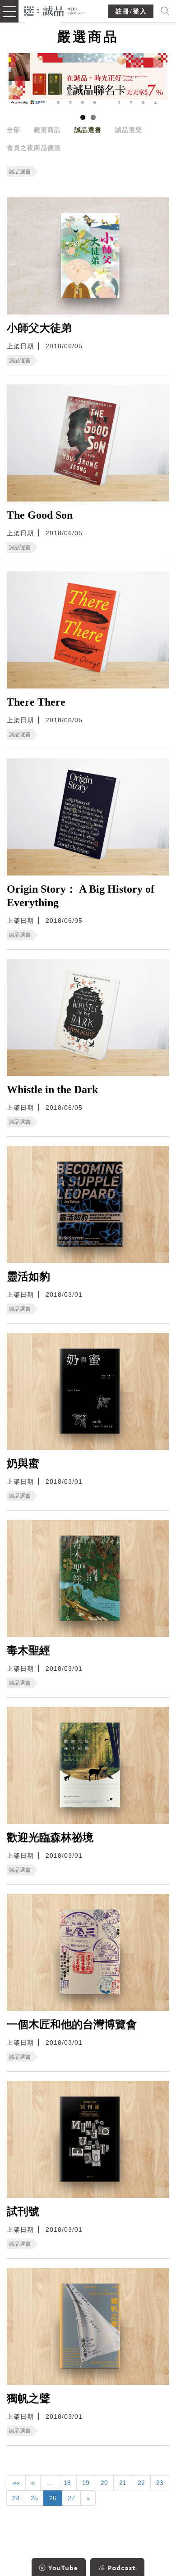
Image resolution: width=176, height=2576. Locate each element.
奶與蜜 (23, 1464)
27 (71, 2498)
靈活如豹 (28, 1277)
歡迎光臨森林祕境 (50, 1837)
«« (16, 2483)
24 (16, 2498)
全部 (14, 130)
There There (36, 702)
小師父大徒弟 (39, 328)
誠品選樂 (129, 130)
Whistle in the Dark (52, 1090)
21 (123, 2483)
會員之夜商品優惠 (34, 148)
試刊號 (23, 2211)
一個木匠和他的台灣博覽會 (72, 2024)
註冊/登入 (131, 11)
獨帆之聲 (28, 2398)
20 (104, 2483)
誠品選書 (88, 130)
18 (67, 2483)
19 (86, 2483)
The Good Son (40, 515)
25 (34, 2498)
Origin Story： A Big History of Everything (81, 896)
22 (141, 2483)
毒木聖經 (28, 1650)
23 (160, 2483)
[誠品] (54, 10)
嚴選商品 (47, 130)
